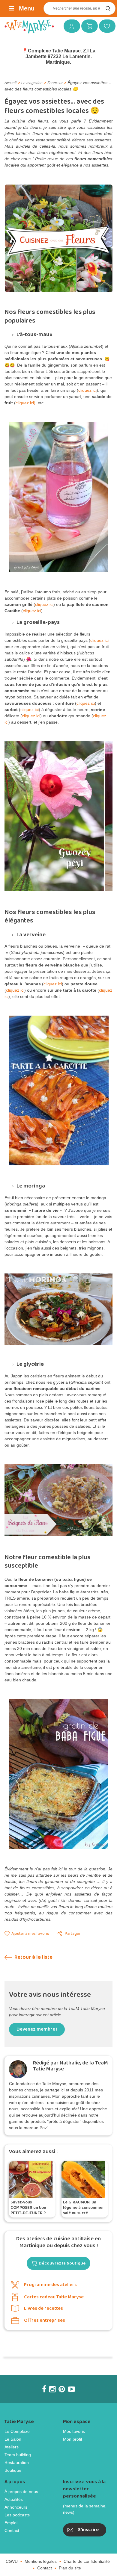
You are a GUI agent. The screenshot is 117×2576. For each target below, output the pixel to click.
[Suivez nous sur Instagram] (52, 2378)
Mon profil (72, 2428)
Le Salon (13, 2428)
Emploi (11, 2512)
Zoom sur (55, 83)
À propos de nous (21, 2481)
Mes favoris (105, 26)
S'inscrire (88, 2519)
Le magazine (32, 83)
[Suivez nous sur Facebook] (44, 2378)
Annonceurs (16, 2496)
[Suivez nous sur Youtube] (72, 2378)
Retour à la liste (33, 1946)
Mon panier (87, 26)
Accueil (10, 83)
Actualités (14, 2489)
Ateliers (12, 2436)
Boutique (13, 2459)
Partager (73, 1923)
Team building (18, 2444)
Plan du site (70, 2557)
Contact (12, 2520)
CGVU (12, 2550)
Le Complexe (17, 2421)
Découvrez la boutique (62, 2253)
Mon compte (70, 26)
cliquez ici (87, 390)
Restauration (17, 2452)
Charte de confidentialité (87, 2550)
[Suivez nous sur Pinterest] (62, 2378)
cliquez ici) (25, 403)
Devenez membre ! (37, 2018)
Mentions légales (41, 2550)
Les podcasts (17, 2504)
